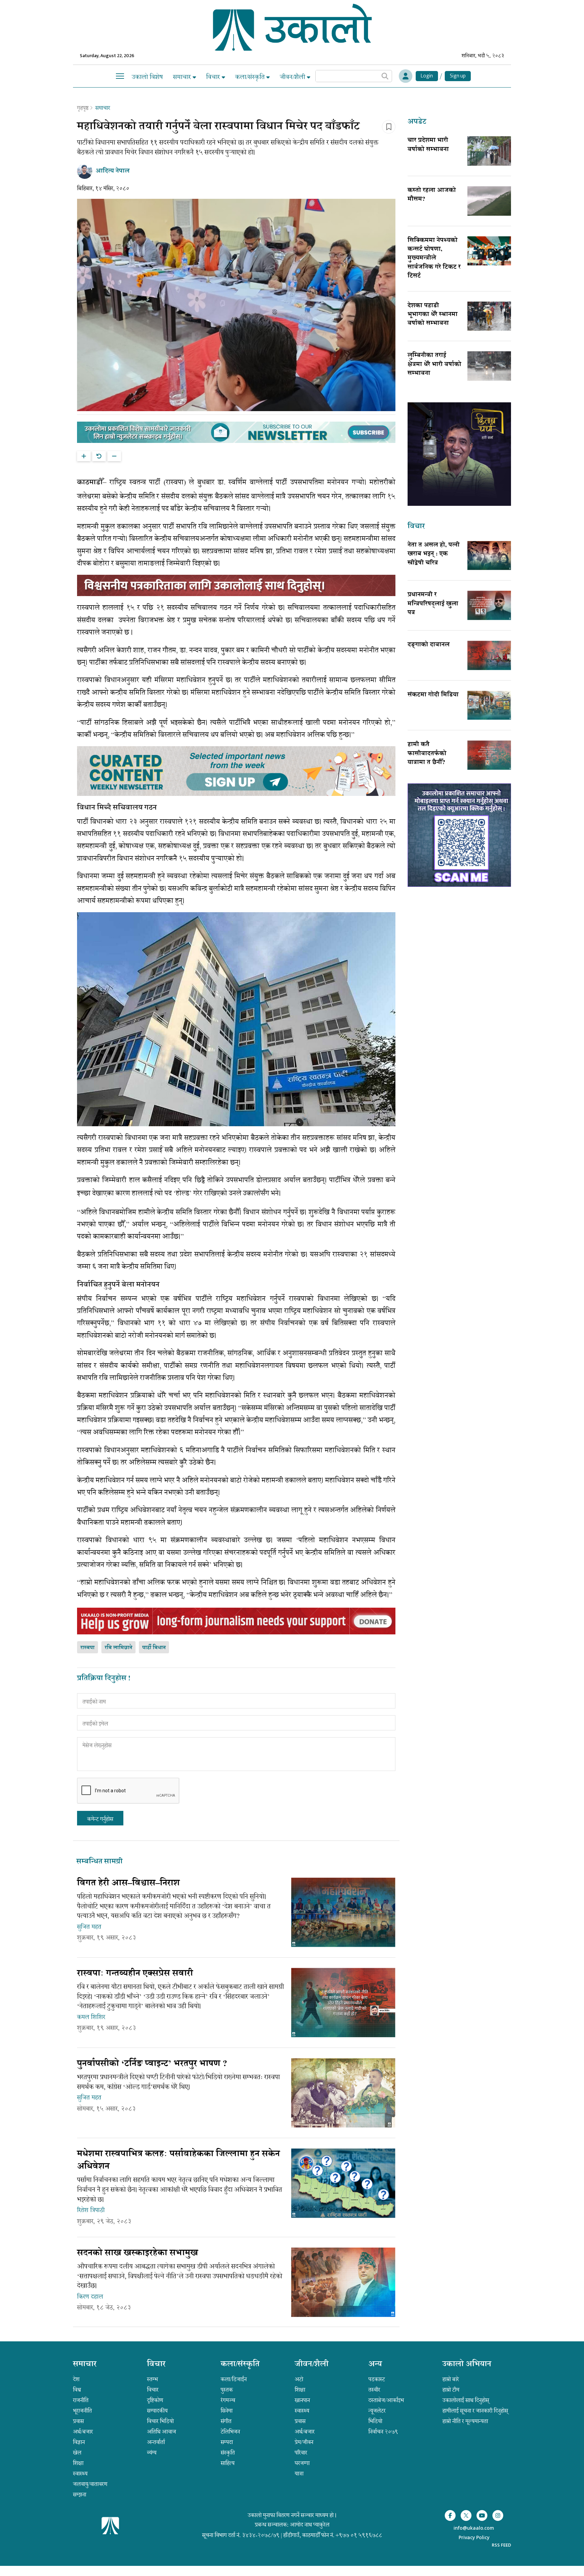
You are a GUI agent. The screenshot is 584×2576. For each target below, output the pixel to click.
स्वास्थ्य (80, 2474)
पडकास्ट (377, 2379)
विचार (214, 77)
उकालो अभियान (467, 2365)
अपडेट (417, 122)
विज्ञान (79, 2442)
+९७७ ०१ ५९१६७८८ (359, 2535)
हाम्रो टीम (451, 2390)
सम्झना (80, 2495)
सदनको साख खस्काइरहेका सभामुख (138, 2253)
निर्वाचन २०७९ (383, 2432)
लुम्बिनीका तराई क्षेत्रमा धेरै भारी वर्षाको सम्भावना (434, 365)
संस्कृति (228, 2453)
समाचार (183, 77)
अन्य (375, 2365)
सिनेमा (227, 2411)
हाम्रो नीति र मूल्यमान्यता (465, 2421)
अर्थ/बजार (83, 2432)
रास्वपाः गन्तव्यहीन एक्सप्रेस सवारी (135, 1974)
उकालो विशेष (147, 77)
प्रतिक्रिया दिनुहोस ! (104, 1679)
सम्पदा (227, 2442)
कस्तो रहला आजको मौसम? (432, 195)
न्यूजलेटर (377, 2411)
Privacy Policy (474, 2538)
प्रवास (78, 2421)
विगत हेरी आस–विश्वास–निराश (128, 1884)
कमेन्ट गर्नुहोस (100, 1819)
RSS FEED (501, 2545)
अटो (299, 2379)
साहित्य (228, 2463)
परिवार (301, 2453)
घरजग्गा (302, 2463)
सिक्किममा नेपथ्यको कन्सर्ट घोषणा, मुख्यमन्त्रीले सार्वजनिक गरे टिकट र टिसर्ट (434, 259)
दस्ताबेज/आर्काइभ (386, 2400)
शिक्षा (78, 2463)
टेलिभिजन (230, 2432)
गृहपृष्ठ (83, 108)
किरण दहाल (90, 2297)
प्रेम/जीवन (304, 2442)
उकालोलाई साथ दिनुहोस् (466, 2400)
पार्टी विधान (154, 1648)
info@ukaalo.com (474, 2528)
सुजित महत (89, 1927)
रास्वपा (88, 1648)
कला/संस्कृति (251, 77)
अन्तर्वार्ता (156, 2442)
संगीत (226, 2421)
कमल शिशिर (91, 2017)
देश (76, 2379)
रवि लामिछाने (118, 1648)
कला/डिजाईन (234, 2379)
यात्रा (299, 2474)
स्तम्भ (152, 2379)
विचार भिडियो (160, 2421)
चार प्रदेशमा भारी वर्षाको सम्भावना (428, 145)
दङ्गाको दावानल (429, 645)
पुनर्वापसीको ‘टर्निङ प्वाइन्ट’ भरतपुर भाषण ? (152, 2064)
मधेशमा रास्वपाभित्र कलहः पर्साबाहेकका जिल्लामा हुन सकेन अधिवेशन (178, 2161)
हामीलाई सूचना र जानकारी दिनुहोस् (475, 2411)
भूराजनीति (82, 2411)
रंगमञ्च (228, 2400)
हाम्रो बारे (451, 2379)
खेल (77, 2453)
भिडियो (375, 2421)
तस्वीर (374, 2390)
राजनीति (81, 2400)
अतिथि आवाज (162, 2432)
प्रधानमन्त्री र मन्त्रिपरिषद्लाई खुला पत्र (433, 604)
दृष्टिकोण (155, 2400)
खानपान (302, 2400)
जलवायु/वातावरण (90, 2484)
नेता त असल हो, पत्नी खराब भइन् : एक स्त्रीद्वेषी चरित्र (434, 554)
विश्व (77, 2390)
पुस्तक (227, 2390)
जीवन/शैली (293, 77)
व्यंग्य (152, 2453)
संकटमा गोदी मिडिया (433, 695)
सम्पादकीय (157, 2411)
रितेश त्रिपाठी (91, 2210)
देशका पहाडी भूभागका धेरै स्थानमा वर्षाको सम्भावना (433, 315)
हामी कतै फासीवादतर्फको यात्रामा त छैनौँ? (427, 754)
